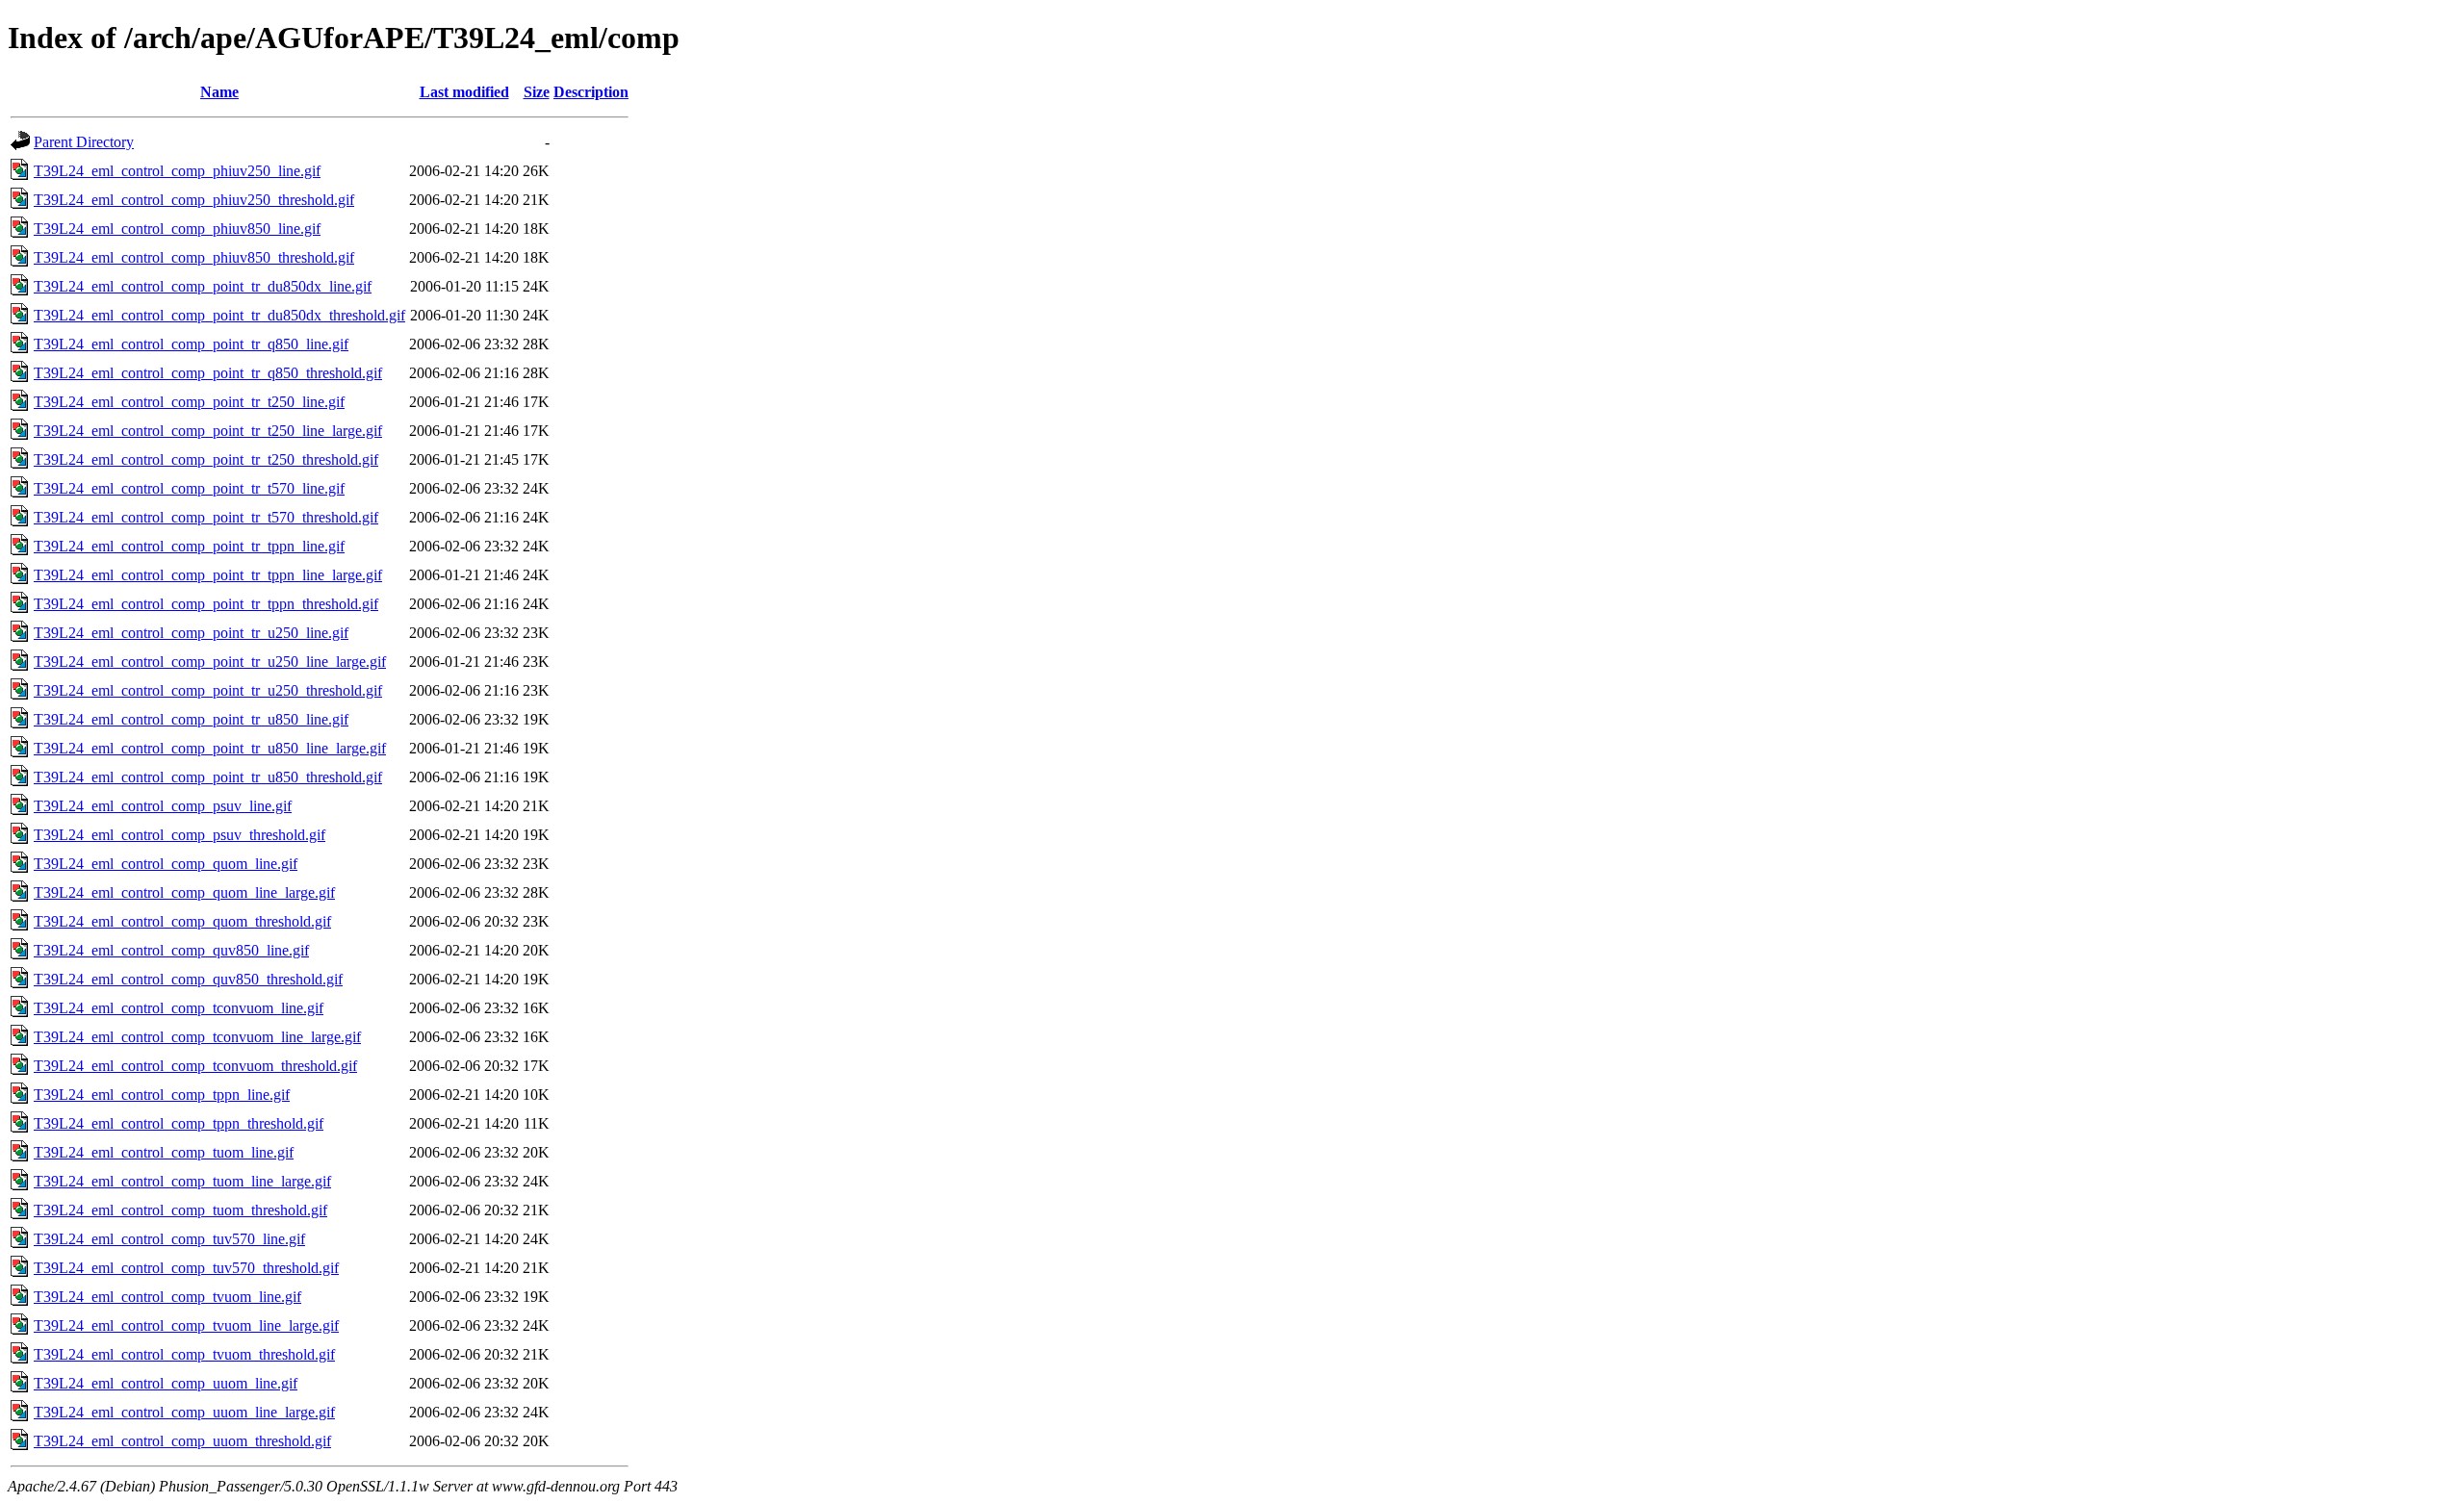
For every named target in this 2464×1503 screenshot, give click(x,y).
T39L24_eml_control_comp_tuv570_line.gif (169, 1239)
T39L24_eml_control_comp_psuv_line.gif (163, 806)
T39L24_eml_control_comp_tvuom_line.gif (167, 1297)
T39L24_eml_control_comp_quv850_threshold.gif (188, 979)
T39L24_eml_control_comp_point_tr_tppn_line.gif (189, 546)
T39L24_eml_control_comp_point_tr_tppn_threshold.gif (206, 604)
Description (591, 92)
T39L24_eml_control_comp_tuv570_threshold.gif (186, 1268)
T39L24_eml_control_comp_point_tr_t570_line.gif (189, 488)
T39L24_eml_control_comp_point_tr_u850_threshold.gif (208, 777)
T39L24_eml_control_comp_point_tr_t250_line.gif (189, 402)
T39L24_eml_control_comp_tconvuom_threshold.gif (195, 1066)
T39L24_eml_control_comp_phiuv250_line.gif (177, 171)
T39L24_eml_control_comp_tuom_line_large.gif (182, 1181)
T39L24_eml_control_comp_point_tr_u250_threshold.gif (208, 690)
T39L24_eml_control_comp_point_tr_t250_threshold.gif (206, 459)
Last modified (464, 92)
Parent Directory (84, 142)
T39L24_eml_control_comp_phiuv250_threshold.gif (194, 200)
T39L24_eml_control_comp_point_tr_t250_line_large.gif (208, 431)
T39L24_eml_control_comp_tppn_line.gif (162, 1095)
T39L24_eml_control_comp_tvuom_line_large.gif (186, 1325)
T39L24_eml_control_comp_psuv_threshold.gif (180, 835)
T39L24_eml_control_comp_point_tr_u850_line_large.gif (210, 748)
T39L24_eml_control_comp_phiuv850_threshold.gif (194, 257)
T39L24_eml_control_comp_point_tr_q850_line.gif (191, 344)
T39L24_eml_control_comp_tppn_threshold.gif (179, 1123)
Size (537, 92)
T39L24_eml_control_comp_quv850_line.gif (171, 950)
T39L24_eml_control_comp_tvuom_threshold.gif (184, 1354)
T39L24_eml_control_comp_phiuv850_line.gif (177, 229)
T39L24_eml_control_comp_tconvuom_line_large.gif (197, 1037)
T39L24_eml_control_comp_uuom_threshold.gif (182, 1441)
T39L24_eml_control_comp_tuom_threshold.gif (180, 1210)
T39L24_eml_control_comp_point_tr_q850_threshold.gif (208, 373)
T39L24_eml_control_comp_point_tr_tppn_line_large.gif (208, 575)
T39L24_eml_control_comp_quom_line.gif (166, 864)
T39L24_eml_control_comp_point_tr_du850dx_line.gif (203, 286)
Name (219, 92)
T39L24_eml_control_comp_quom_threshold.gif (182, 921)
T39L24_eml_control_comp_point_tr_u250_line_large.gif (210, 662)
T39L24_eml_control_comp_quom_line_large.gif (184, 892)
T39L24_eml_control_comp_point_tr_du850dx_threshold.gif (219, 315)
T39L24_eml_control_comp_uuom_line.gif (166, 1383)
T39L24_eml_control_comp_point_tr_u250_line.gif (191, 633)
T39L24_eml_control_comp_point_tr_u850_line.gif (191, 719)
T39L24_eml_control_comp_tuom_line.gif (164, 1152)
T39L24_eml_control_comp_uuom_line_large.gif (184, 1412)
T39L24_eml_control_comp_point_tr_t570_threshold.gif (206, 517)
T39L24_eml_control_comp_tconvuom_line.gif (179, 1008)
